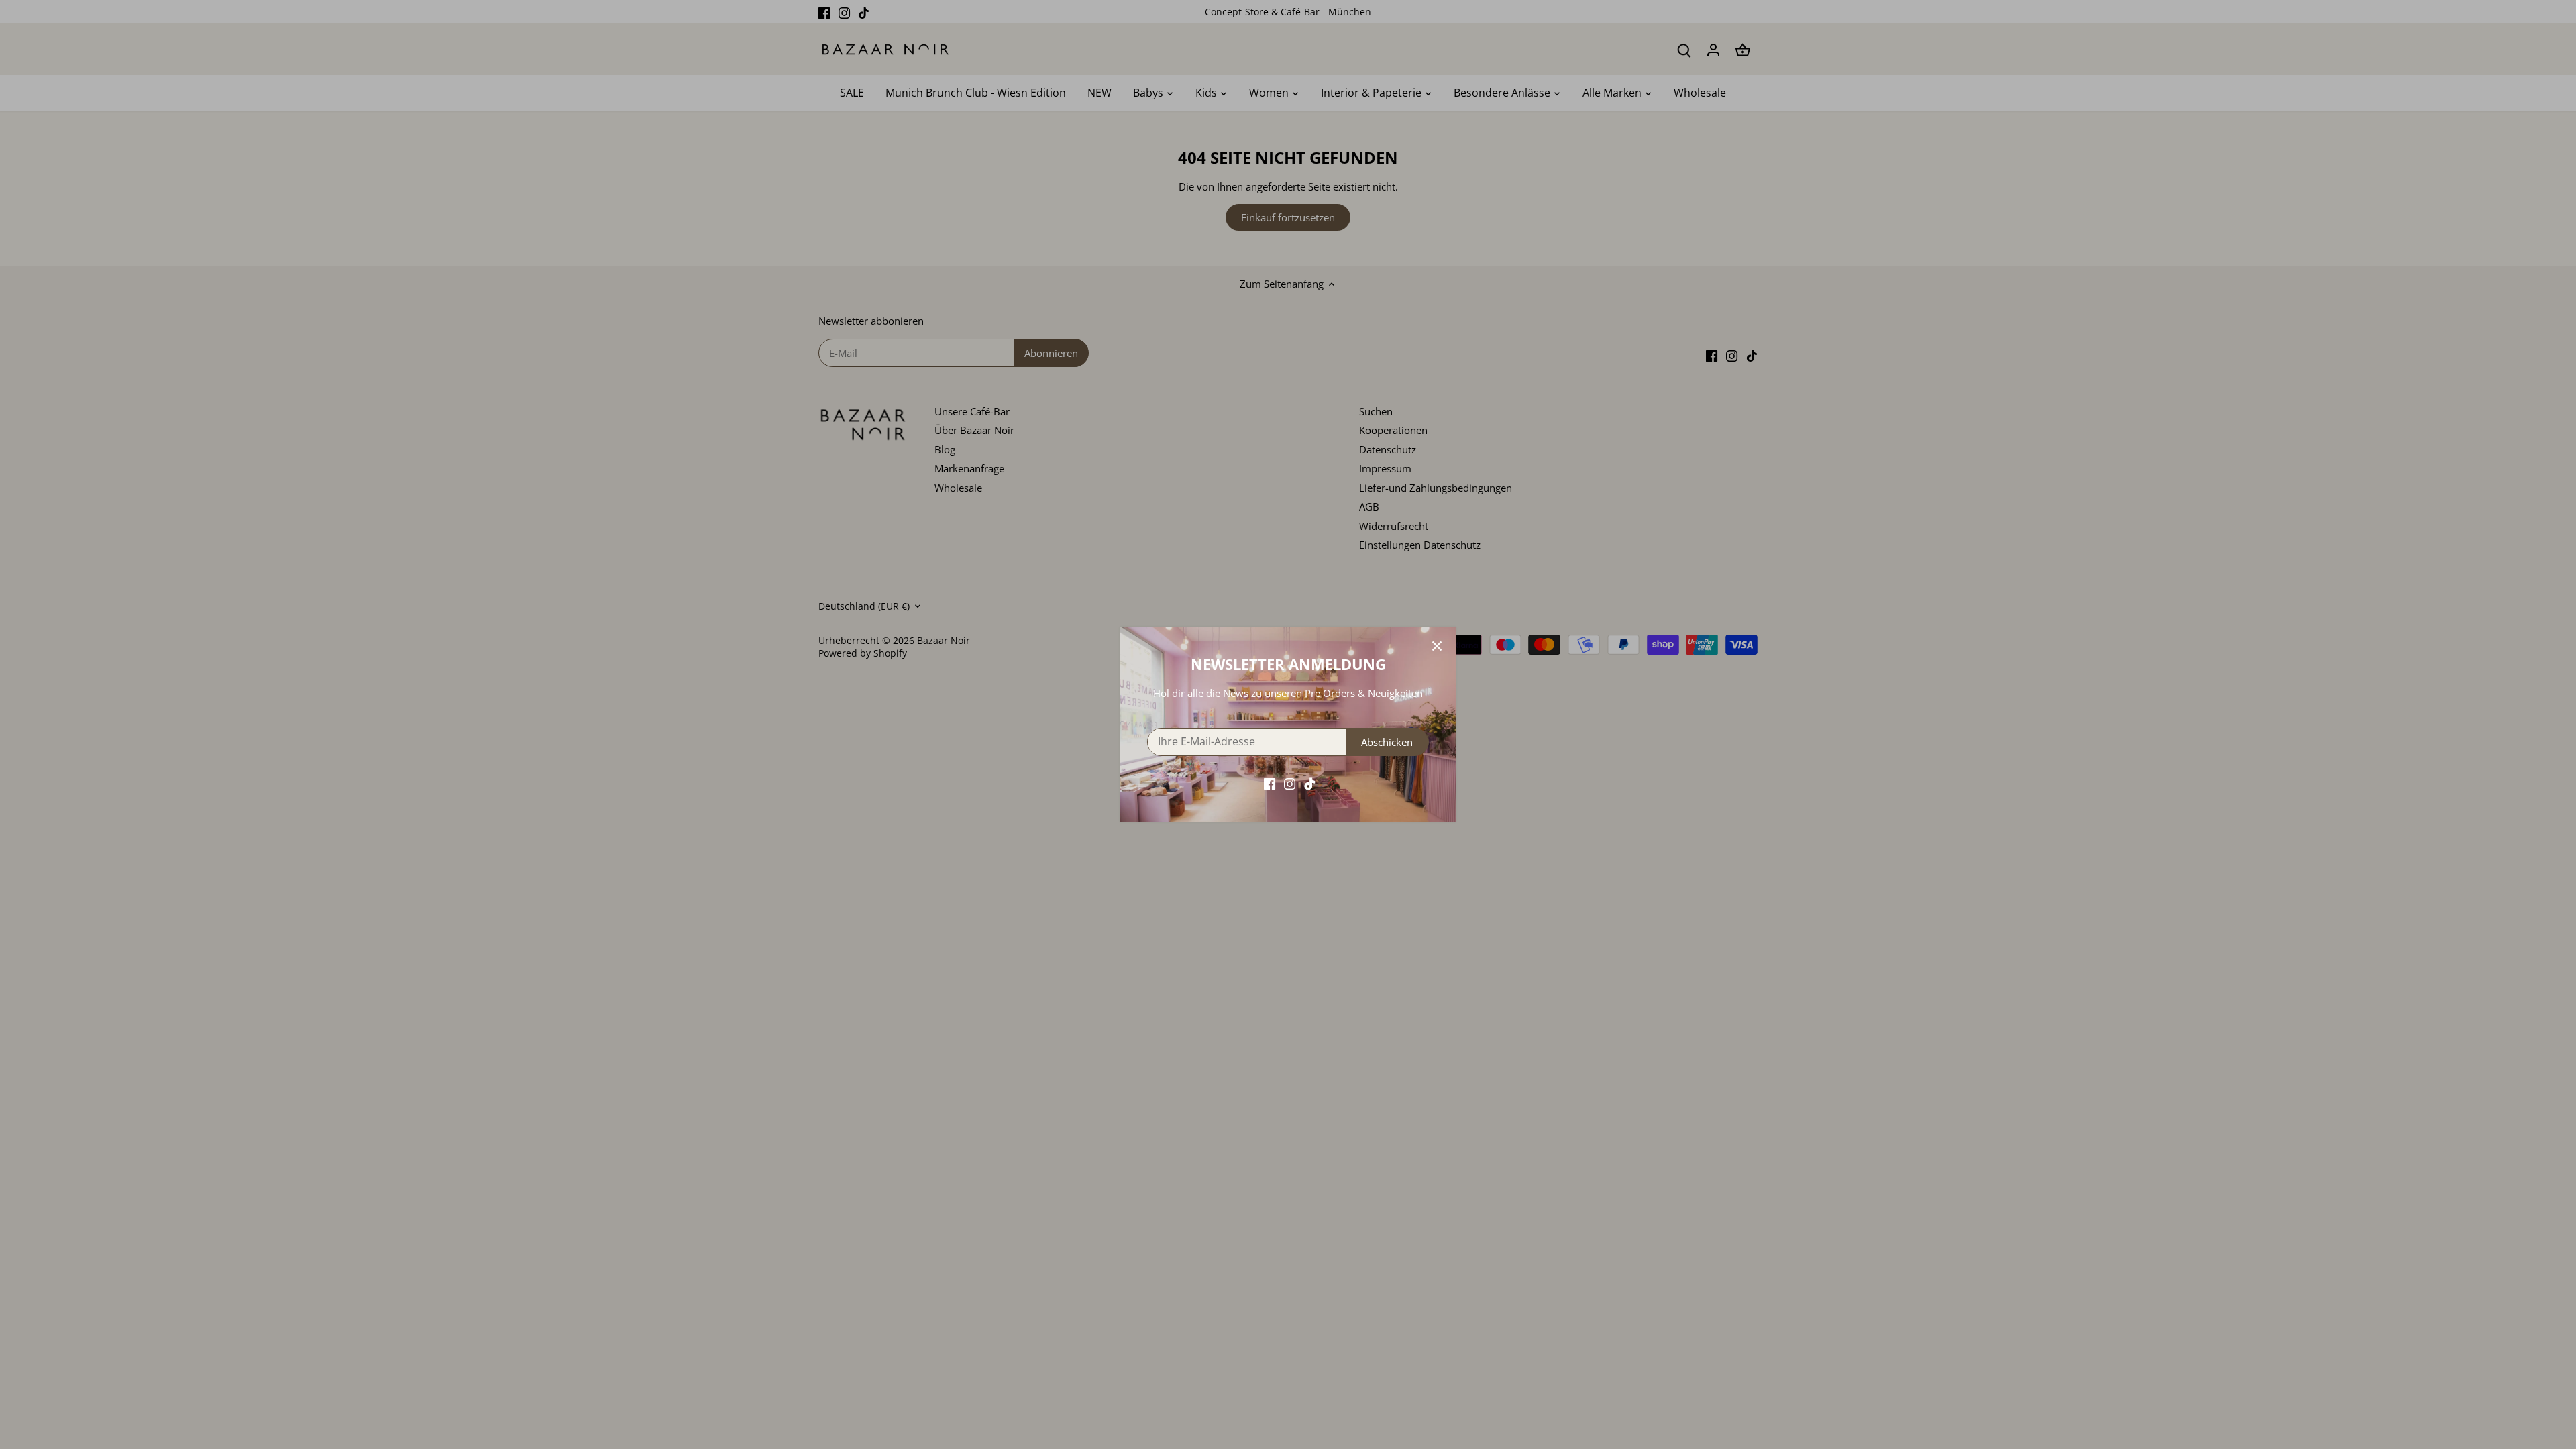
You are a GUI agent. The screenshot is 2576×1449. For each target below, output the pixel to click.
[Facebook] (1270, 783)
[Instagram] (1290, 783)
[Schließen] (1437, 646)
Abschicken (1387, 742)
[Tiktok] (1310, 783)
